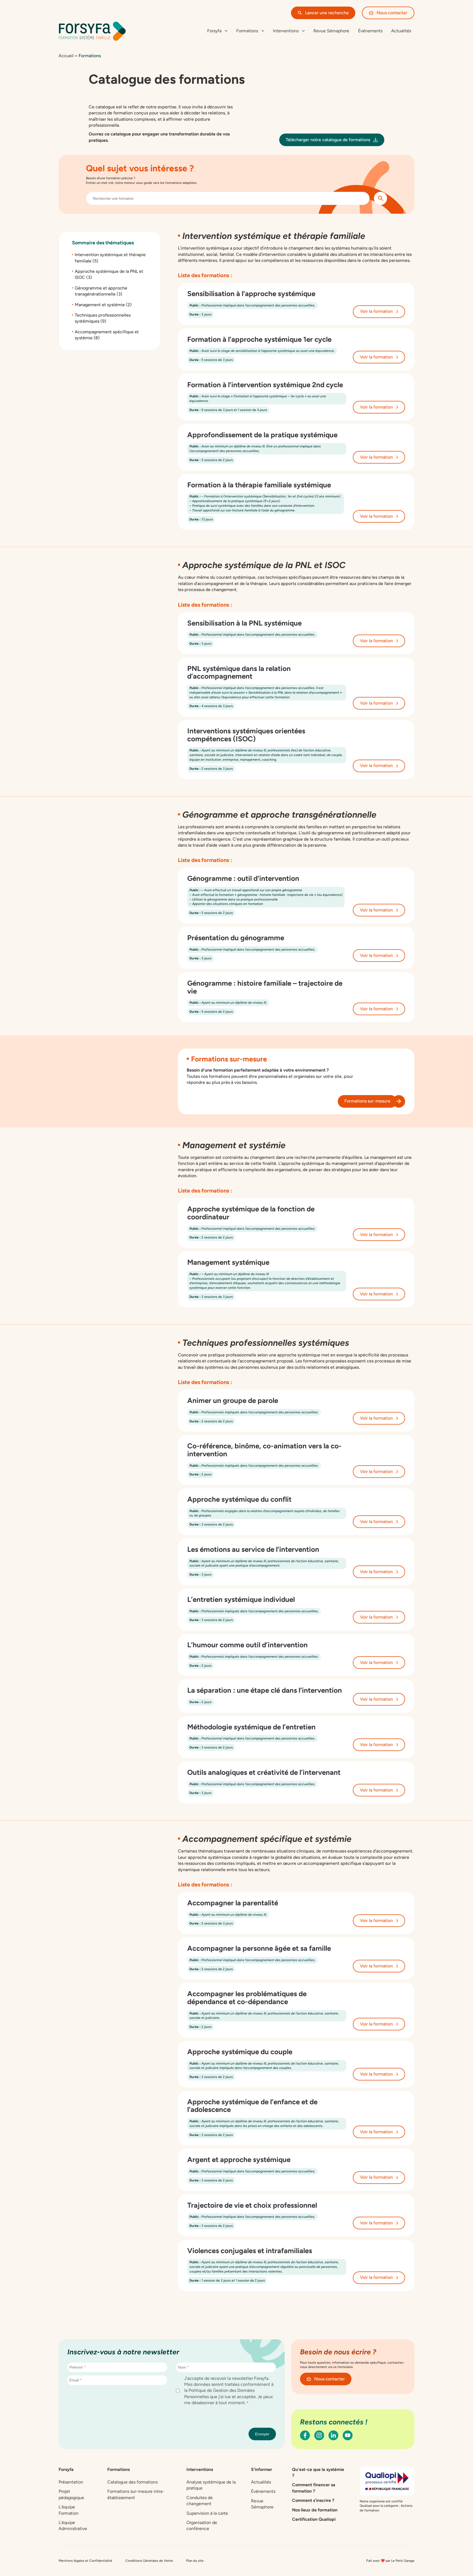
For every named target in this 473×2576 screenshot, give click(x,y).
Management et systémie (103, 304)
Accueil (66, 56)
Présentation (71, 2482)
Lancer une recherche (327, 13)
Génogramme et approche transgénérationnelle (101, 291)
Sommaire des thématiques (103, 243)
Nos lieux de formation (315, 2510)
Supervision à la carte (207, 2513)
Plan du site (195, 2560)
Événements (370, 31)
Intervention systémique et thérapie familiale (110, 258)
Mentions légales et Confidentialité (85, 2560)
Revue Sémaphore (331, 31)
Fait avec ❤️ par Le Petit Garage (390, 2560)
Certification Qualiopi (314, 2519)
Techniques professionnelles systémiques (103, 318)
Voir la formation (376, 311)
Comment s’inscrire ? (313, 2500)
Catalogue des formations (132, 2482)
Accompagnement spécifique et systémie (107, 335)
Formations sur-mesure (367, 1101)
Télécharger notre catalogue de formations (328, 140)
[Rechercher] (380, 198)
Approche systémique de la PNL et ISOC (109, 274)
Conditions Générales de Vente (149, 2560)
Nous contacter (392, 13)
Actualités (401, 31)
